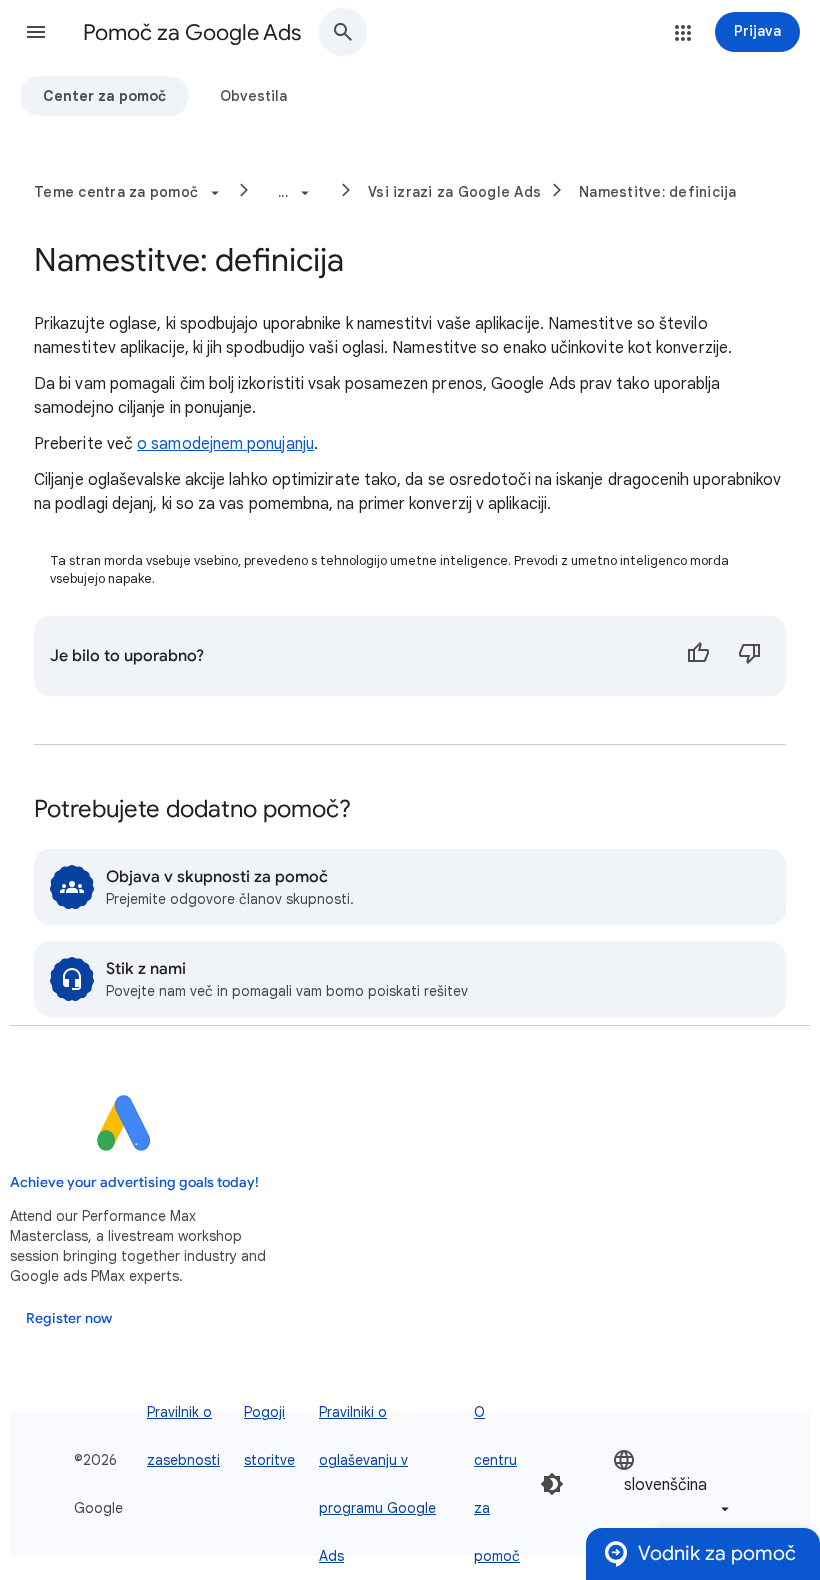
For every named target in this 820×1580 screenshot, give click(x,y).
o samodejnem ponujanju (225, 444)
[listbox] (673, 1484)
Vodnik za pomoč (717, 1553)
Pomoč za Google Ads (192, 32)
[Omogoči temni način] (552, 1484)
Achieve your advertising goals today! (134, 1182)
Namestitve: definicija (658, 192)
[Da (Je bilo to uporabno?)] (698, 656)
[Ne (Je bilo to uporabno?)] (750, 656)
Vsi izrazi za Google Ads (454, 192)
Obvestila (253, 96)
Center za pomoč (104, 96)
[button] (36, 32)
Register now (69, 1318)
